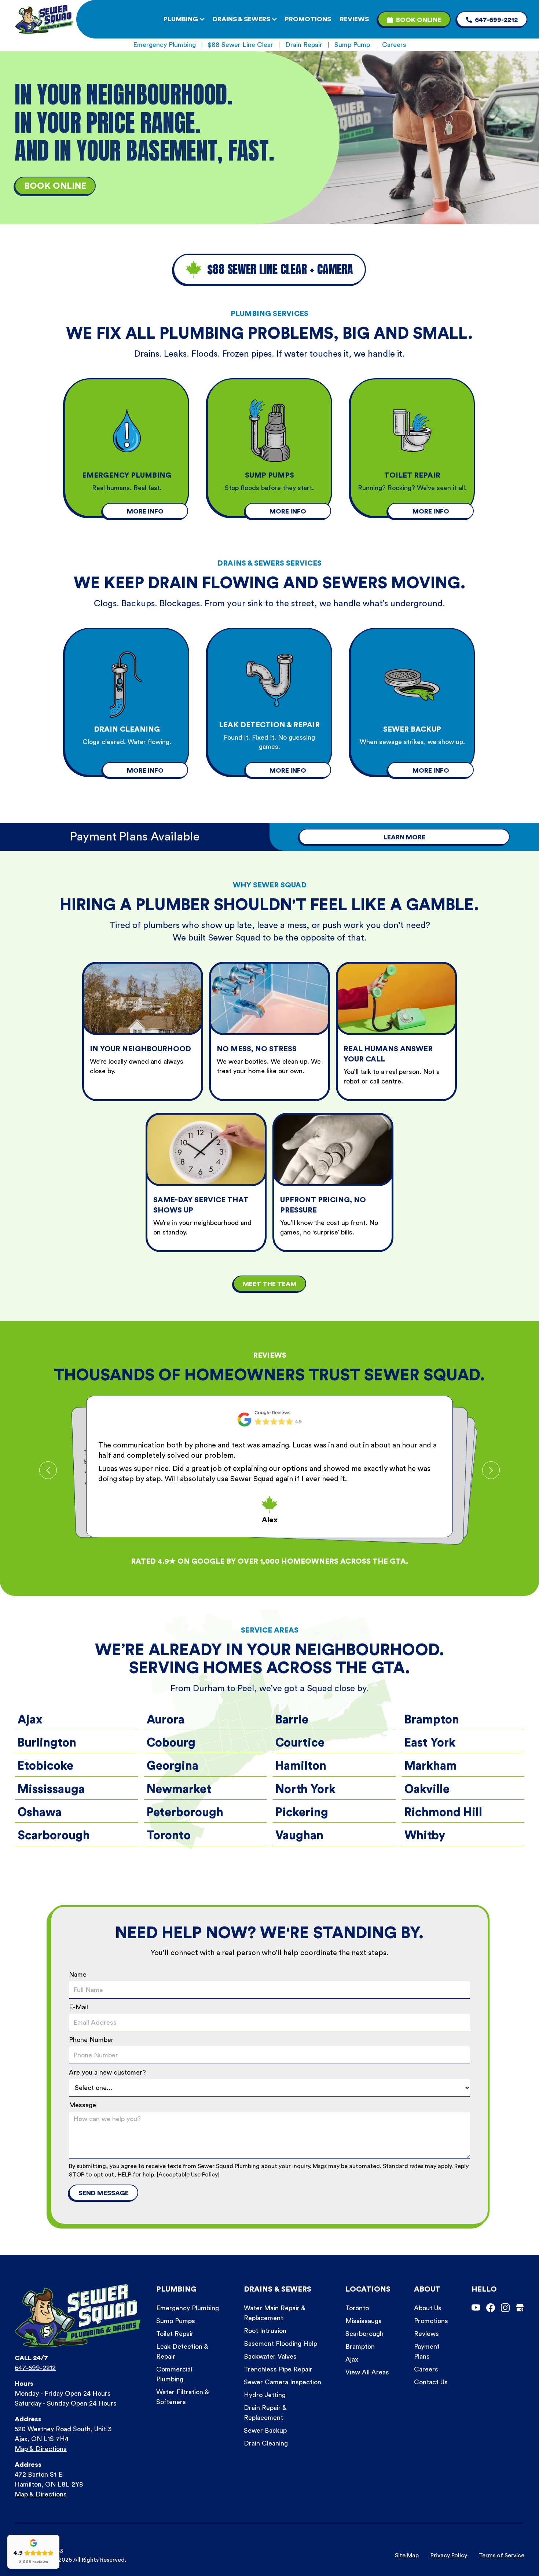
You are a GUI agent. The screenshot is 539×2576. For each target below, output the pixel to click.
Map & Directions (41, 2449)
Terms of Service (502, 2555)
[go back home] (44, 19)
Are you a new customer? (107, 2072)
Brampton (360, 2347)
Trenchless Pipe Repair (278, 2369)
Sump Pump (352, 45)
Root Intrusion (265, 2331)
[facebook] (491, 2308)
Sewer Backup (265, 2430)
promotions (308, 19)
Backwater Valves (270, 2356)
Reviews (426, 2334)
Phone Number (91, 2040)
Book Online (55, 186)
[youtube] (476, 2308)
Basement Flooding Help (280, 2344)
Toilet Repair (175, 2334)
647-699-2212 (35, 2368)
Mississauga (364, 2321)
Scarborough (364, 2334)
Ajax (352, 2359)
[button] (188, 19)
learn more (404, 837)
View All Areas (367, 2372)
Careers (394, 45)
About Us (428, 2308)
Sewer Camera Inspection (283, 2382)
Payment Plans (427, 2351)
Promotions (431, 2321)
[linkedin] (520, 2308)
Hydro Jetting (265, 2395)
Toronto (357, 2308)
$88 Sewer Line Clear (241, 45)
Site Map (407, 2555)
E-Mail (78, 2007)
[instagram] (505, 2308)
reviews (354, 19)
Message (82, 2105)
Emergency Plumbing (164, 45)
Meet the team (270, 1284)
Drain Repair (304, 45)
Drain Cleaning (266, 2443)
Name (78, 1975)
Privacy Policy (449, 2555)
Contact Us (431, 2382)
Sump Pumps (176, 2321)
